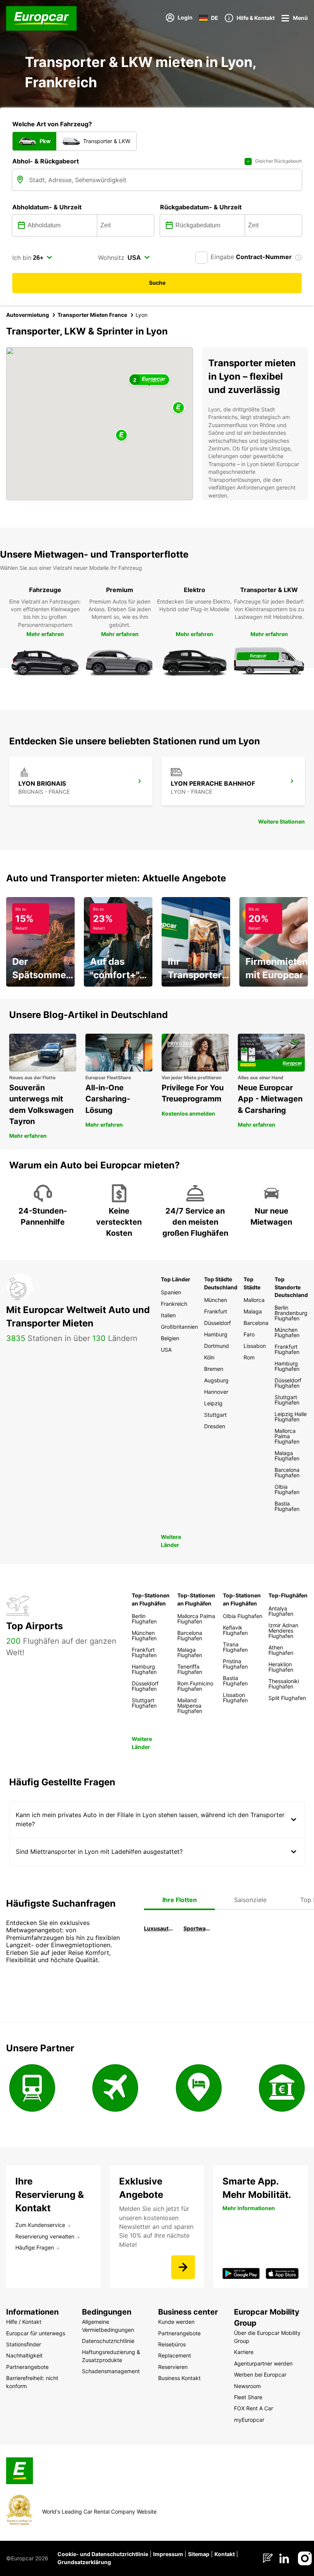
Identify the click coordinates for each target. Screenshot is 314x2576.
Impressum (168, 2554)
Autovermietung (28, 315)
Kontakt (225, 2554)
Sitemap (199, 2554)
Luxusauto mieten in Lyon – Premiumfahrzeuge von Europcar (159, 1928)
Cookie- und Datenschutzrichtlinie (103, 2554)
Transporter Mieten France (92, 315)
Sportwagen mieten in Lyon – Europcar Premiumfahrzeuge (198, 1928)
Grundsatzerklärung (84, 2562)
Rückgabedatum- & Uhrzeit (201, 207)
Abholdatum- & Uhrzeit (47, 207)
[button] (121, 436)
